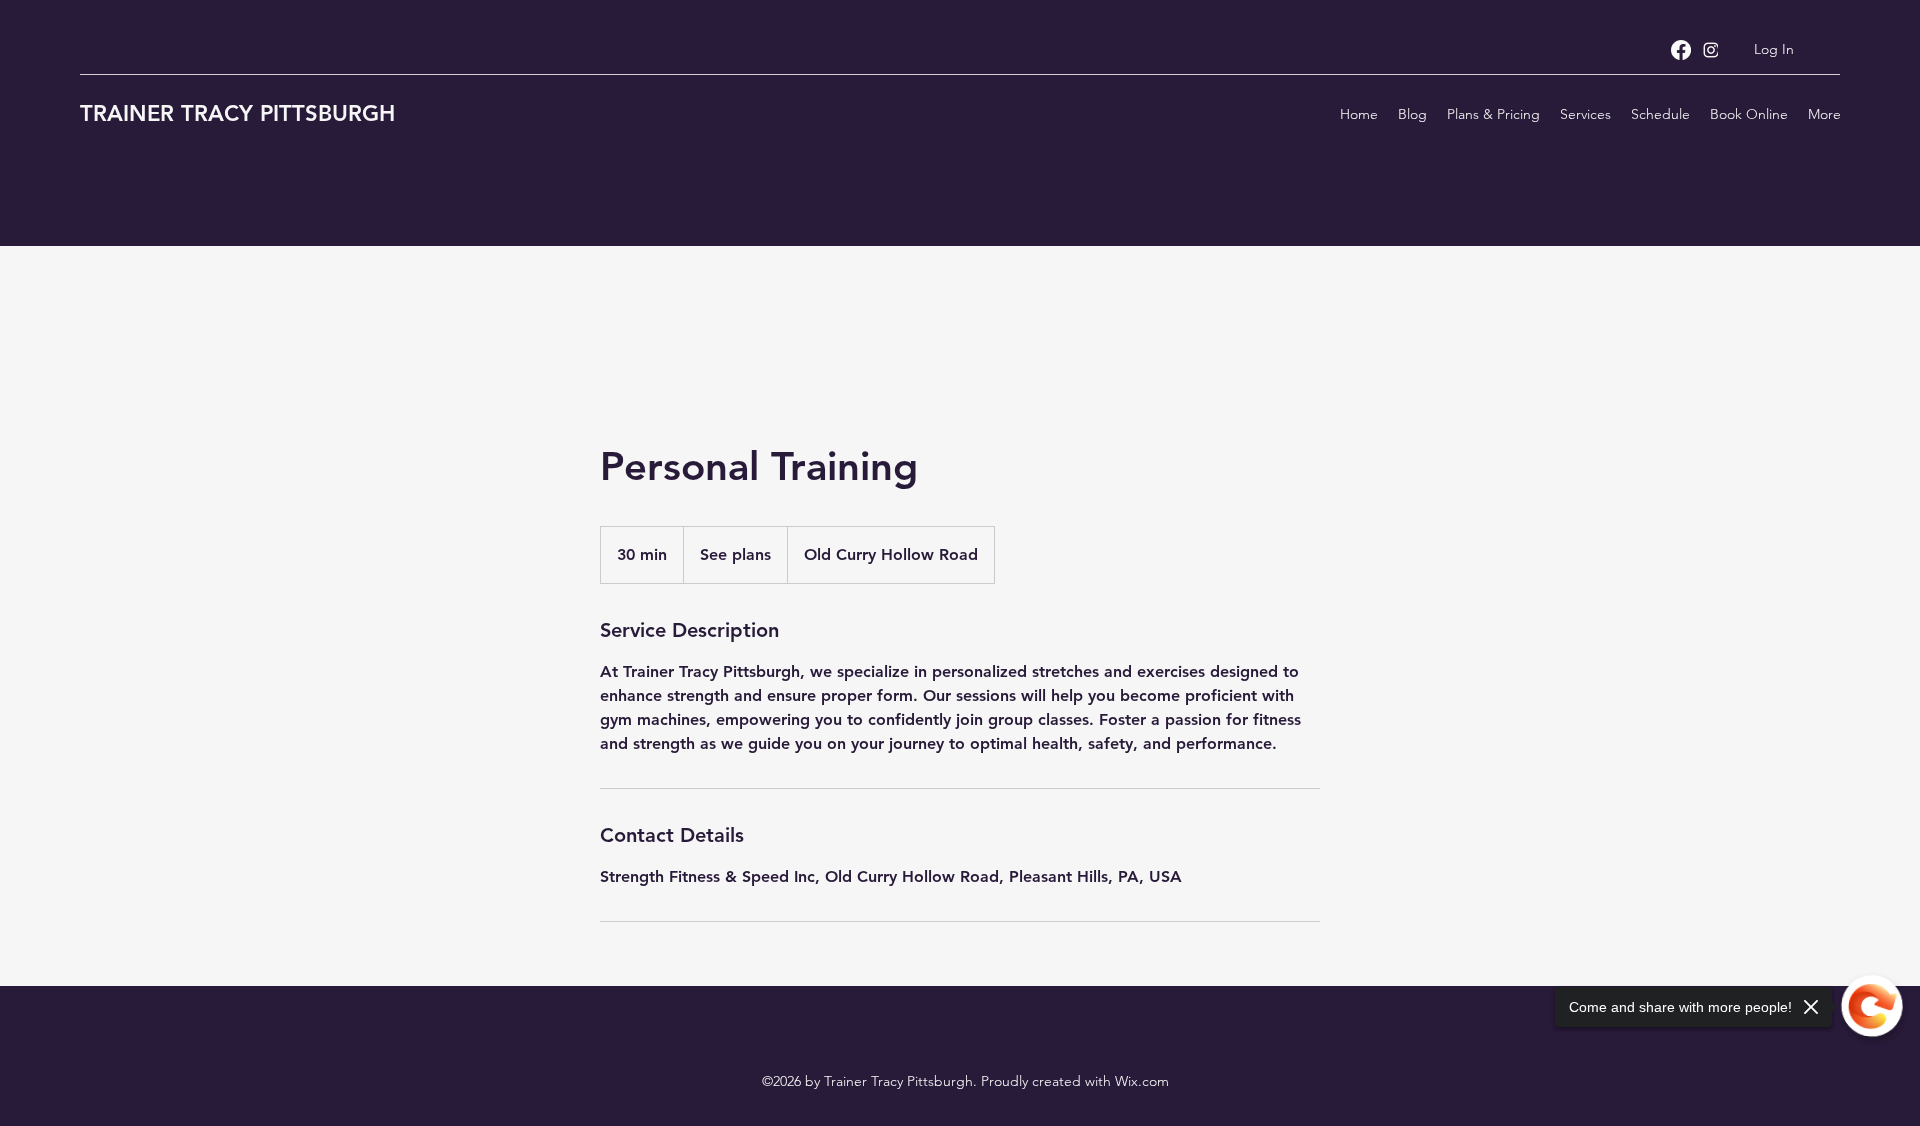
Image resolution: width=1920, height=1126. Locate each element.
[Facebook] (1681, 50)
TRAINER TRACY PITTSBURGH (237, 113)
